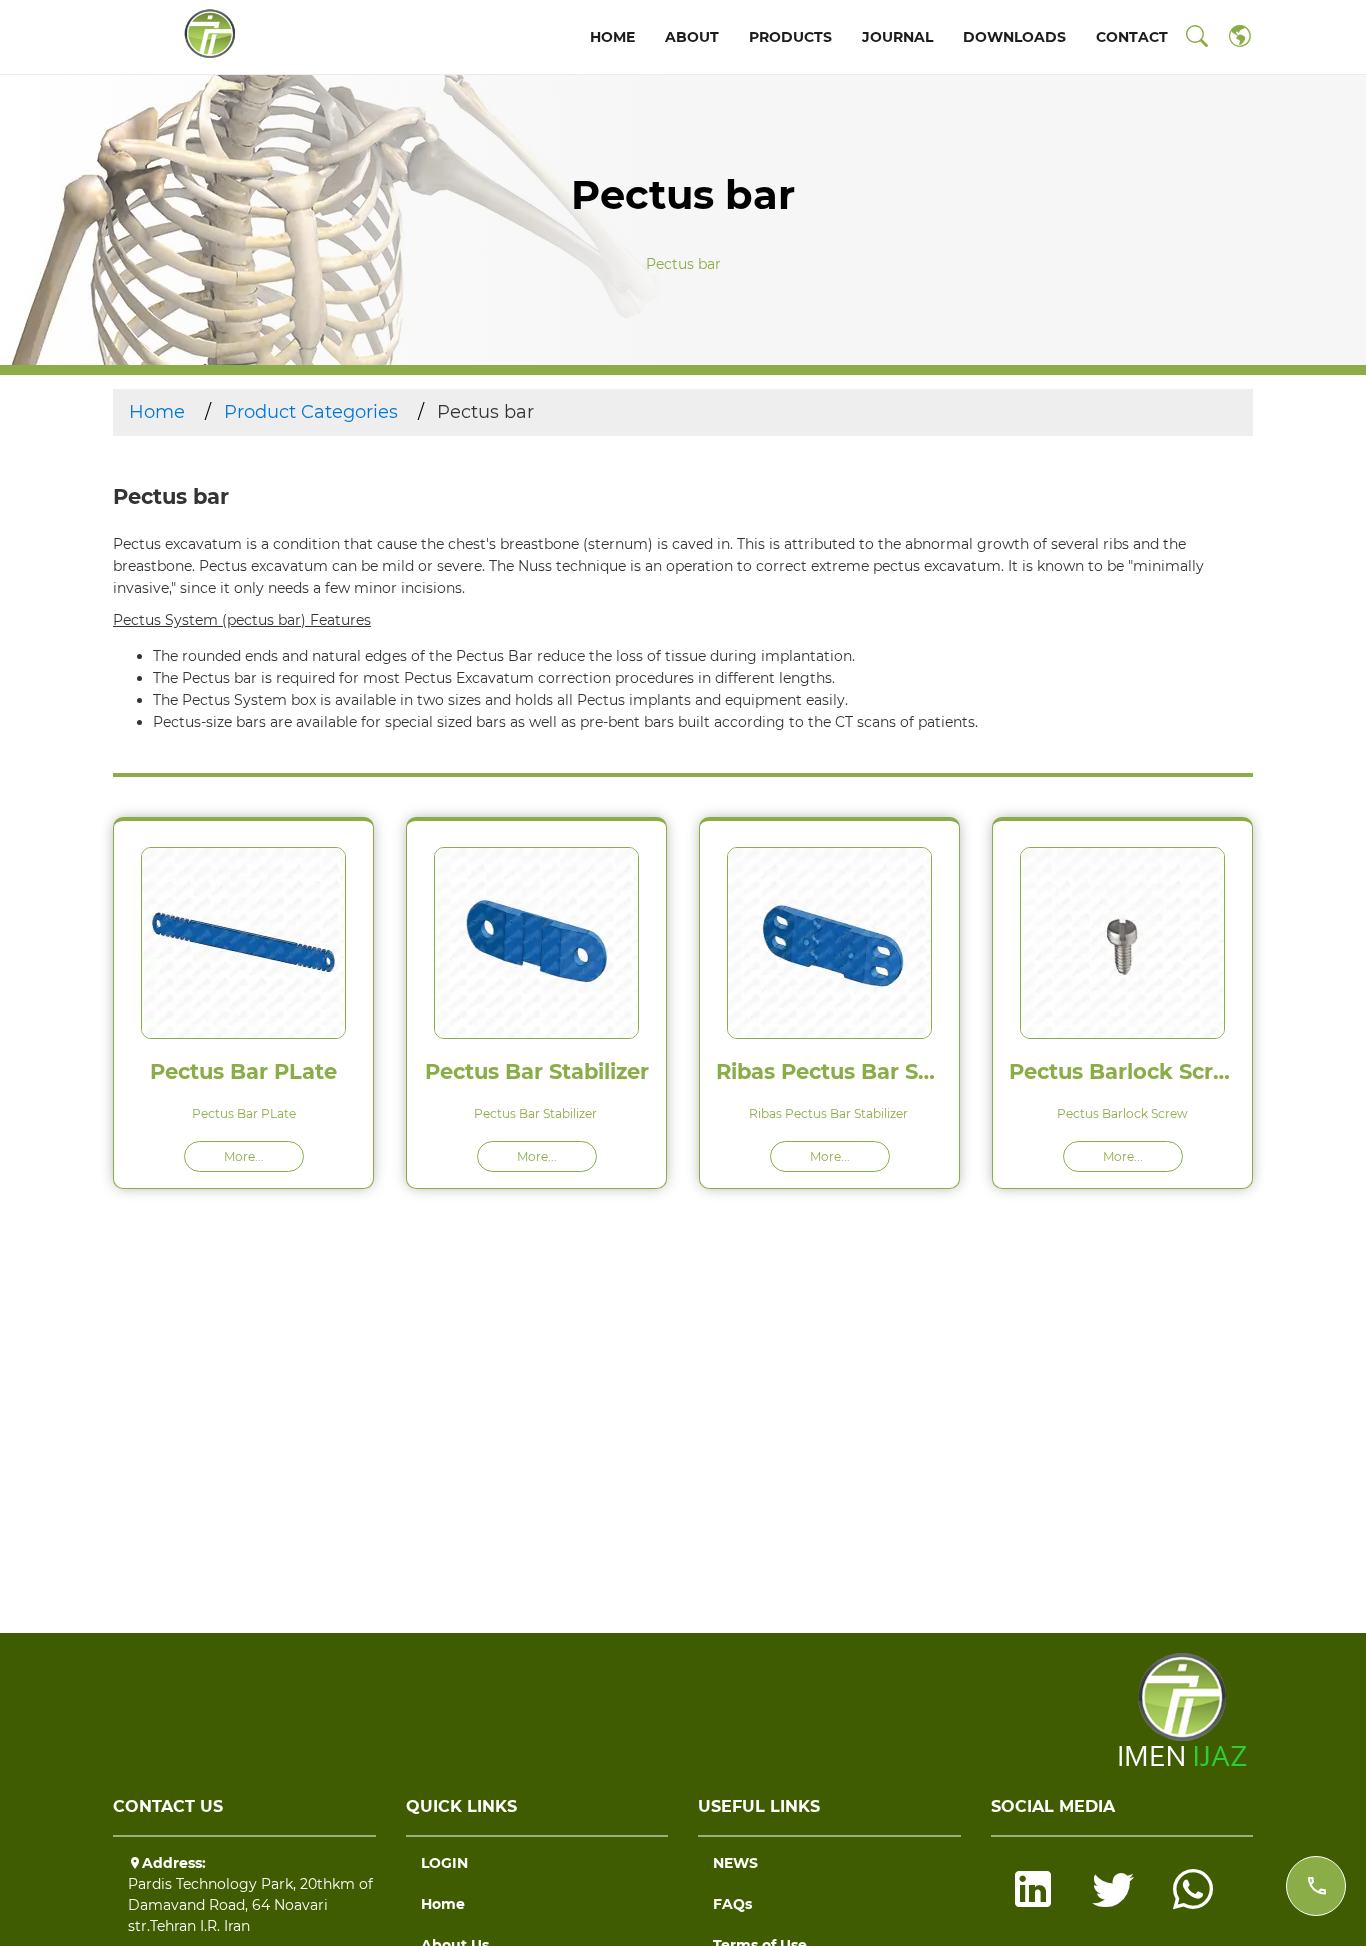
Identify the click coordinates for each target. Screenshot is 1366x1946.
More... (244, 1156)
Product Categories (311, 412)
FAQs (732, 1904)
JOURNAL (897, 37)
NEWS (735, 1863)
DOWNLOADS (1014, 37)
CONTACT (1132, 37)
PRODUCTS (790, 37)
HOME (612, 37)
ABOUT (692, 37)
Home (157, 412)
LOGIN (444, 1863)
